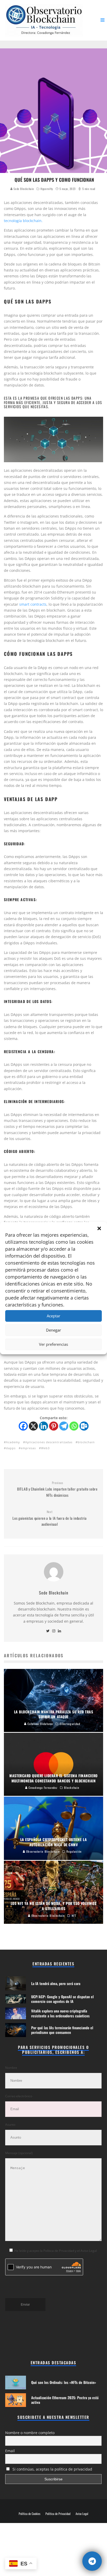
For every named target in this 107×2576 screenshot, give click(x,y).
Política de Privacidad (58, 2514)
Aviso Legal (82, 2514)
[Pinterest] (54, 1426)
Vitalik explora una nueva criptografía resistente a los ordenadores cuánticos (60, 2013)
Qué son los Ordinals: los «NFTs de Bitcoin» (64, 2382)
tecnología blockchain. (24, 221)
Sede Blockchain (23, 189)
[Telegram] (64, 1426)
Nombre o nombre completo (30, 2433)
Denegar (53, 1330)
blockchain (86, 1442)
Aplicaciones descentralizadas (49, 1442)
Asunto (10, 2125)
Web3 (45, 1448)
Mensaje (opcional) (19, 2153)
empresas (28, 1448)
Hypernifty (47, 189)
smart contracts (33, 604)
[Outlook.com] (84, 1426)
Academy (13, 1442)
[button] (99, 1228)
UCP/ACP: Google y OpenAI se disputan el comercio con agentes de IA (62, 1999)
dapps (11, 1448)
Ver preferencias (53, 1344)
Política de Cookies (29, 2514)
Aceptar (53, 1316)
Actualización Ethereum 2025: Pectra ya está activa (65, 2400)
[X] (33, 1426)
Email (10, 2451)
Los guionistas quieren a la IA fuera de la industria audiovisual (49, 1518)
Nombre (11, 2068)
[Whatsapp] (74, 1426)
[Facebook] (23, 1426)
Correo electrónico (19, 2096)
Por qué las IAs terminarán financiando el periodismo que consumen (62, 2030)
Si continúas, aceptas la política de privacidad (52, 2469)
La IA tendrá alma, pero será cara (56, 1983)
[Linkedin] (44, 1426)
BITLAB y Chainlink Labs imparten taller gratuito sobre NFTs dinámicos (57, 1489)
